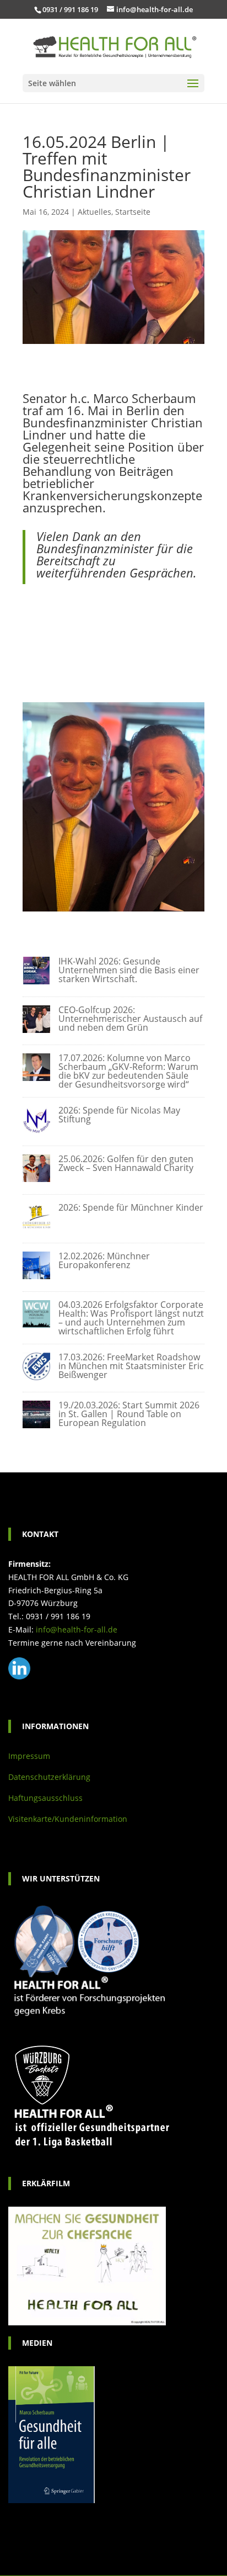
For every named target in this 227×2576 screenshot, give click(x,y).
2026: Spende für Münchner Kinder (131, 1207)
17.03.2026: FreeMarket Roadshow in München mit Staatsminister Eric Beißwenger (131, 1366)
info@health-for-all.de (77, 1629)
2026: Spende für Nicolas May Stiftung (119, 1115)
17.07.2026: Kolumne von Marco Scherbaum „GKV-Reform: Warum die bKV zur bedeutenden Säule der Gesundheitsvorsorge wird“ (128, 1071)
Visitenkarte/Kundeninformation (68, 1819)
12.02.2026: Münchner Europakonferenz (104, 1260)
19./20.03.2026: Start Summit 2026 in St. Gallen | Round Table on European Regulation (129, 1414)
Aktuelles (94, 212)
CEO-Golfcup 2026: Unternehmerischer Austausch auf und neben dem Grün (130, 1019)
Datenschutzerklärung (49, 1777)
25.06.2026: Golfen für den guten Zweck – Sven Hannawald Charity (126, 1163)
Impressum (29, 1756)
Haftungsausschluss (45, 1798)
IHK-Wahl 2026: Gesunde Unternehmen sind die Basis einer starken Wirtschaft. (129, 970)
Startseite (133, 212)
